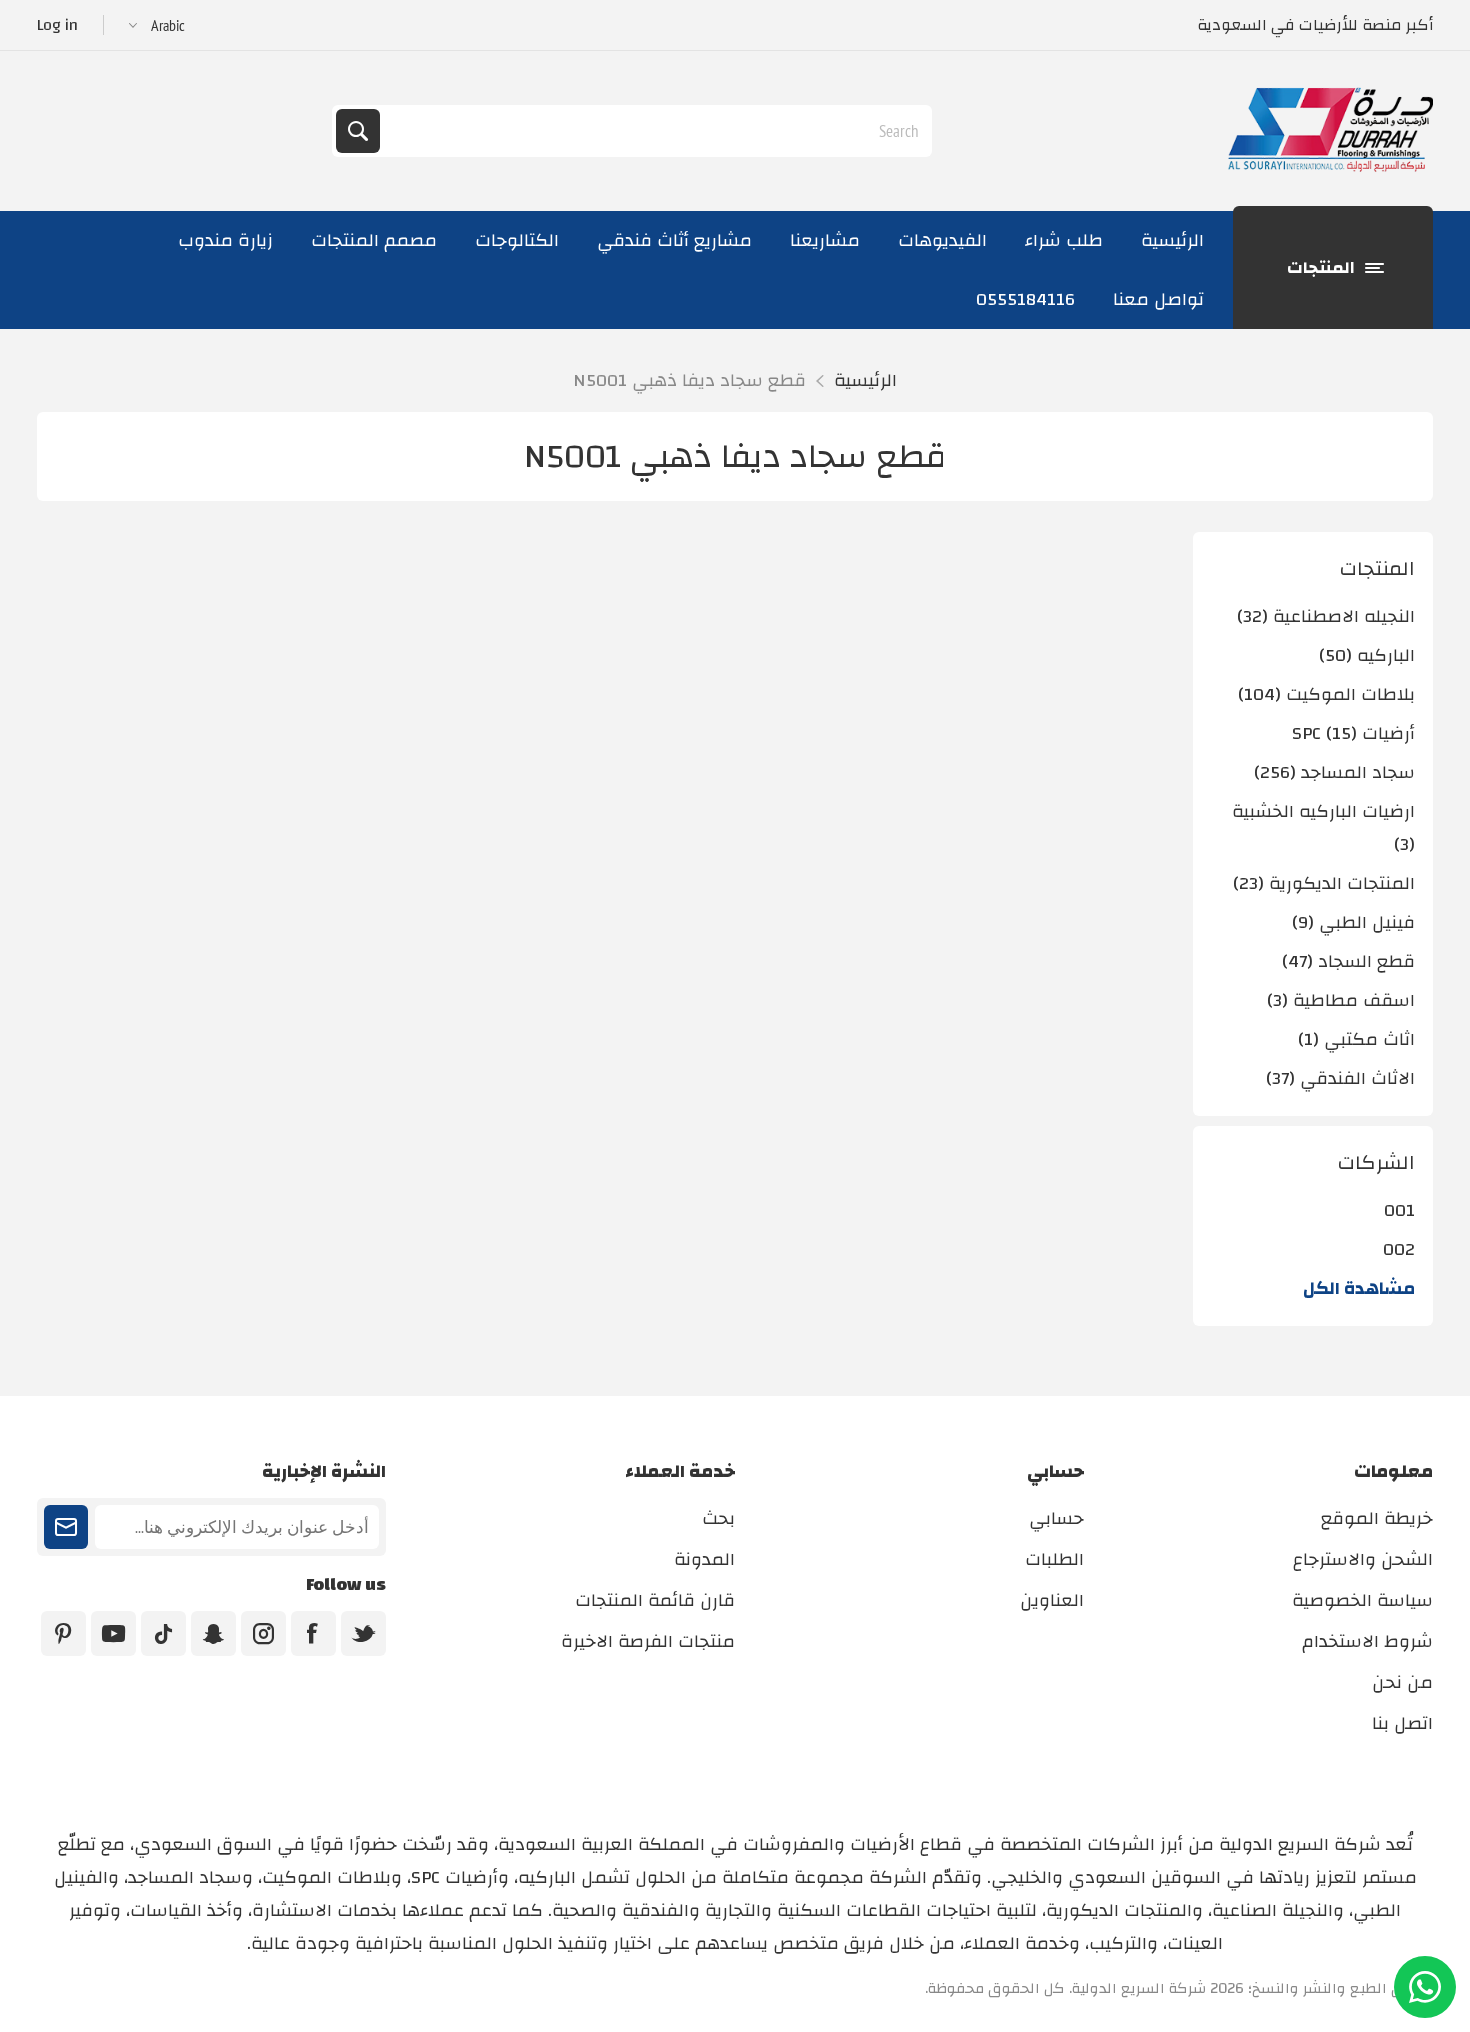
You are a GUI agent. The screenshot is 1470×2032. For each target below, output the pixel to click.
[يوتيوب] (113, 1633)
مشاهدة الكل (1359, 1288)
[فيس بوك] (313, 1633)
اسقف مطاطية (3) (1341, 1000)
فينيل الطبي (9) (1353, 922)
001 (1399, 1210)
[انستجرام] (263, 1633)
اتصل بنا (1402, 1723)
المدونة (704, 1559)
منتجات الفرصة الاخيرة (648, 1641)
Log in (57, 25)
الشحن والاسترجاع (1363, 1559)
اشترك (66, 1527)
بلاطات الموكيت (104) (1326, 694)
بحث (358, 131)
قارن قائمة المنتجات (655, 1600)
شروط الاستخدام (1367, 1641)
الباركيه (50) (1367, 655)
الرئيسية (865, 380)
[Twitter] (363, 1633)
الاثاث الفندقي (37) (1340, 1078)
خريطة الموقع (1377, 1518)
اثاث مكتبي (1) (1356, 1039)
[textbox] (654, 131)
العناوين (1052, 1600)
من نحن (1402, 1682)
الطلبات (1054, 1559)
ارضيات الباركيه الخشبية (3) (1323, 828)
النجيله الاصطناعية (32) (1326, 616)
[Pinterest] (63, 1633)
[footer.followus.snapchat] (213, 1633)
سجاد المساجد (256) (1334, 772)
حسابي (1056, 1518)
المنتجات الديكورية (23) (1324, 883)
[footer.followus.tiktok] (163, 1633)
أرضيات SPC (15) (1353, 733)
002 (1399, 1249)
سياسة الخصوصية (1362, 1600)
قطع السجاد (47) (1348, 961)
